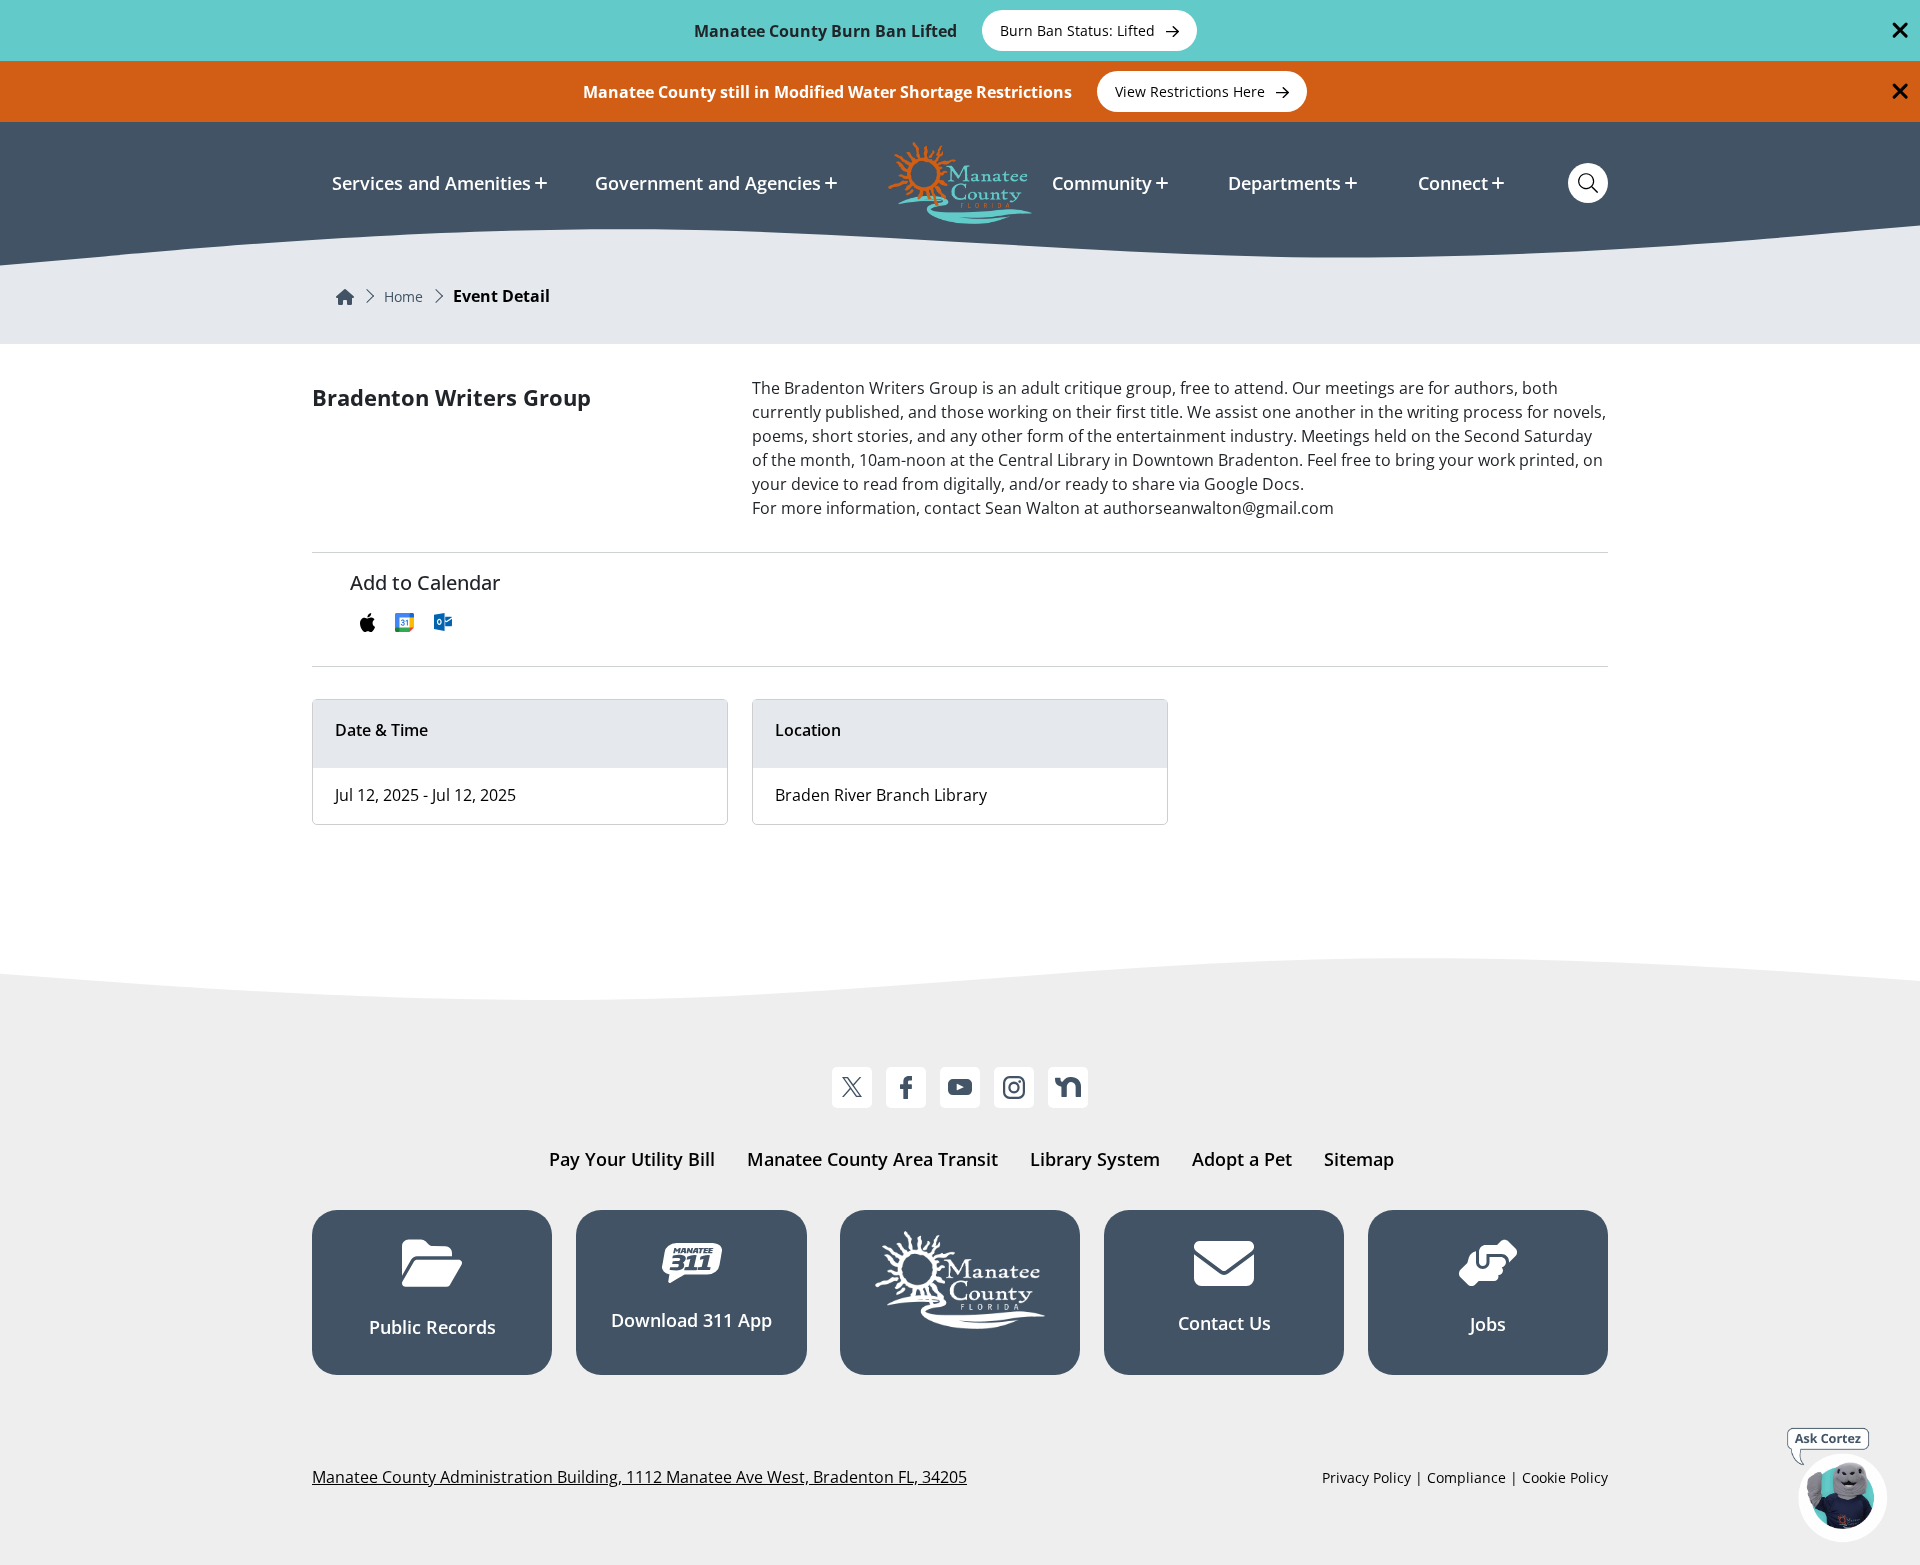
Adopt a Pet (1242, 1159)
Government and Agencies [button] (708, 183)
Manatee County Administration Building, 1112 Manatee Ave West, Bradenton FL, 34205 (639, 1477)
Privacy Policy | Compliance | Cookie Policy (1465, 1477)
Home (403, 296)
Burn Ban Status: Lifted (1079, 30)
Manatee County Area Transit (872, 1159)
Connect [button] (1453, 183)
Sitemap (1359, 1159)
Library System (1095, 1159)
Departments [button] (1284, 183)
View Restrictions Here (1192, 91)
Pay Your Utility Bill (632, 1159)
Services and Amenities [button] (431, 183)
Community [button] (1102, 183)
